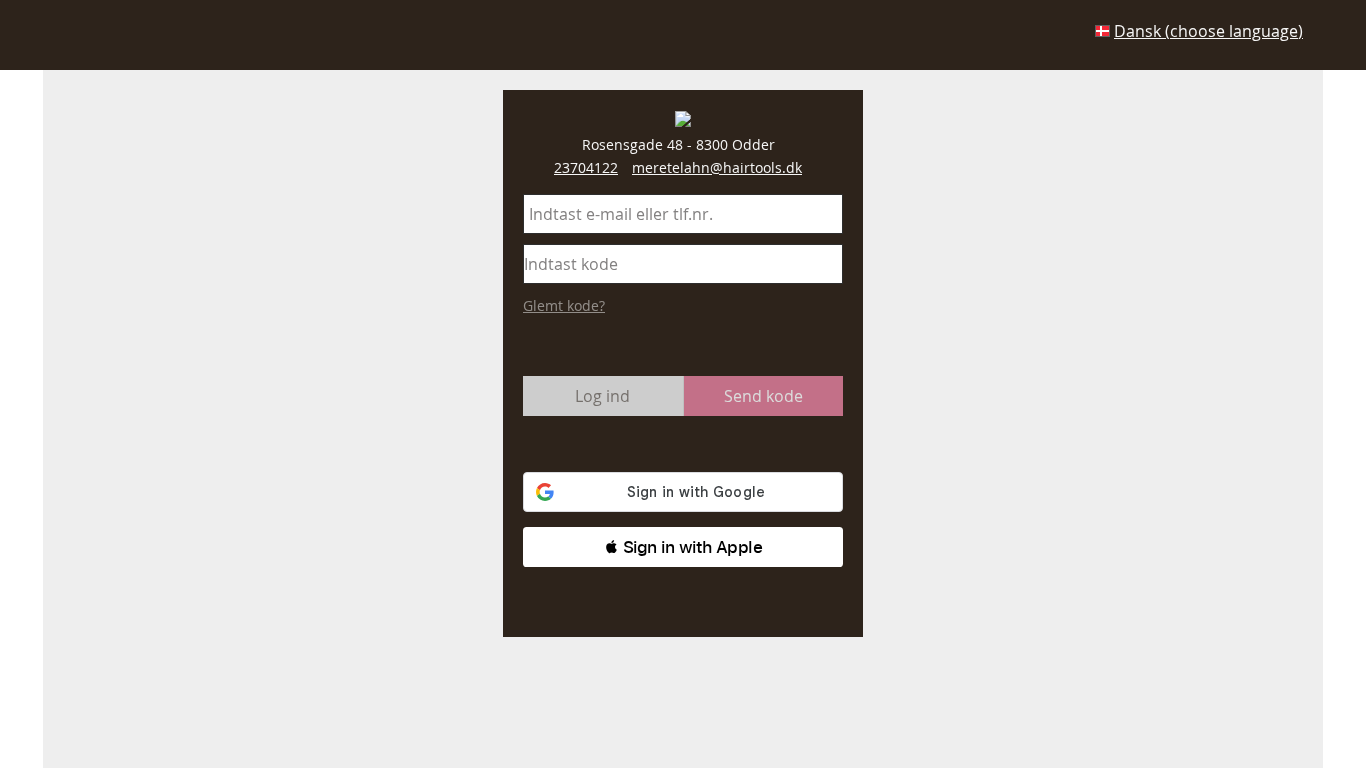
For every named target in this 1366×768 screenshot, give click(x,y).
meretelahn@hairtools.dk (717, 167)
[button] (683, 547)
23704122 (586, 167)
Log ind (602, 396)
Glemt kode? (564, 305)
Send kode (763, 396)
